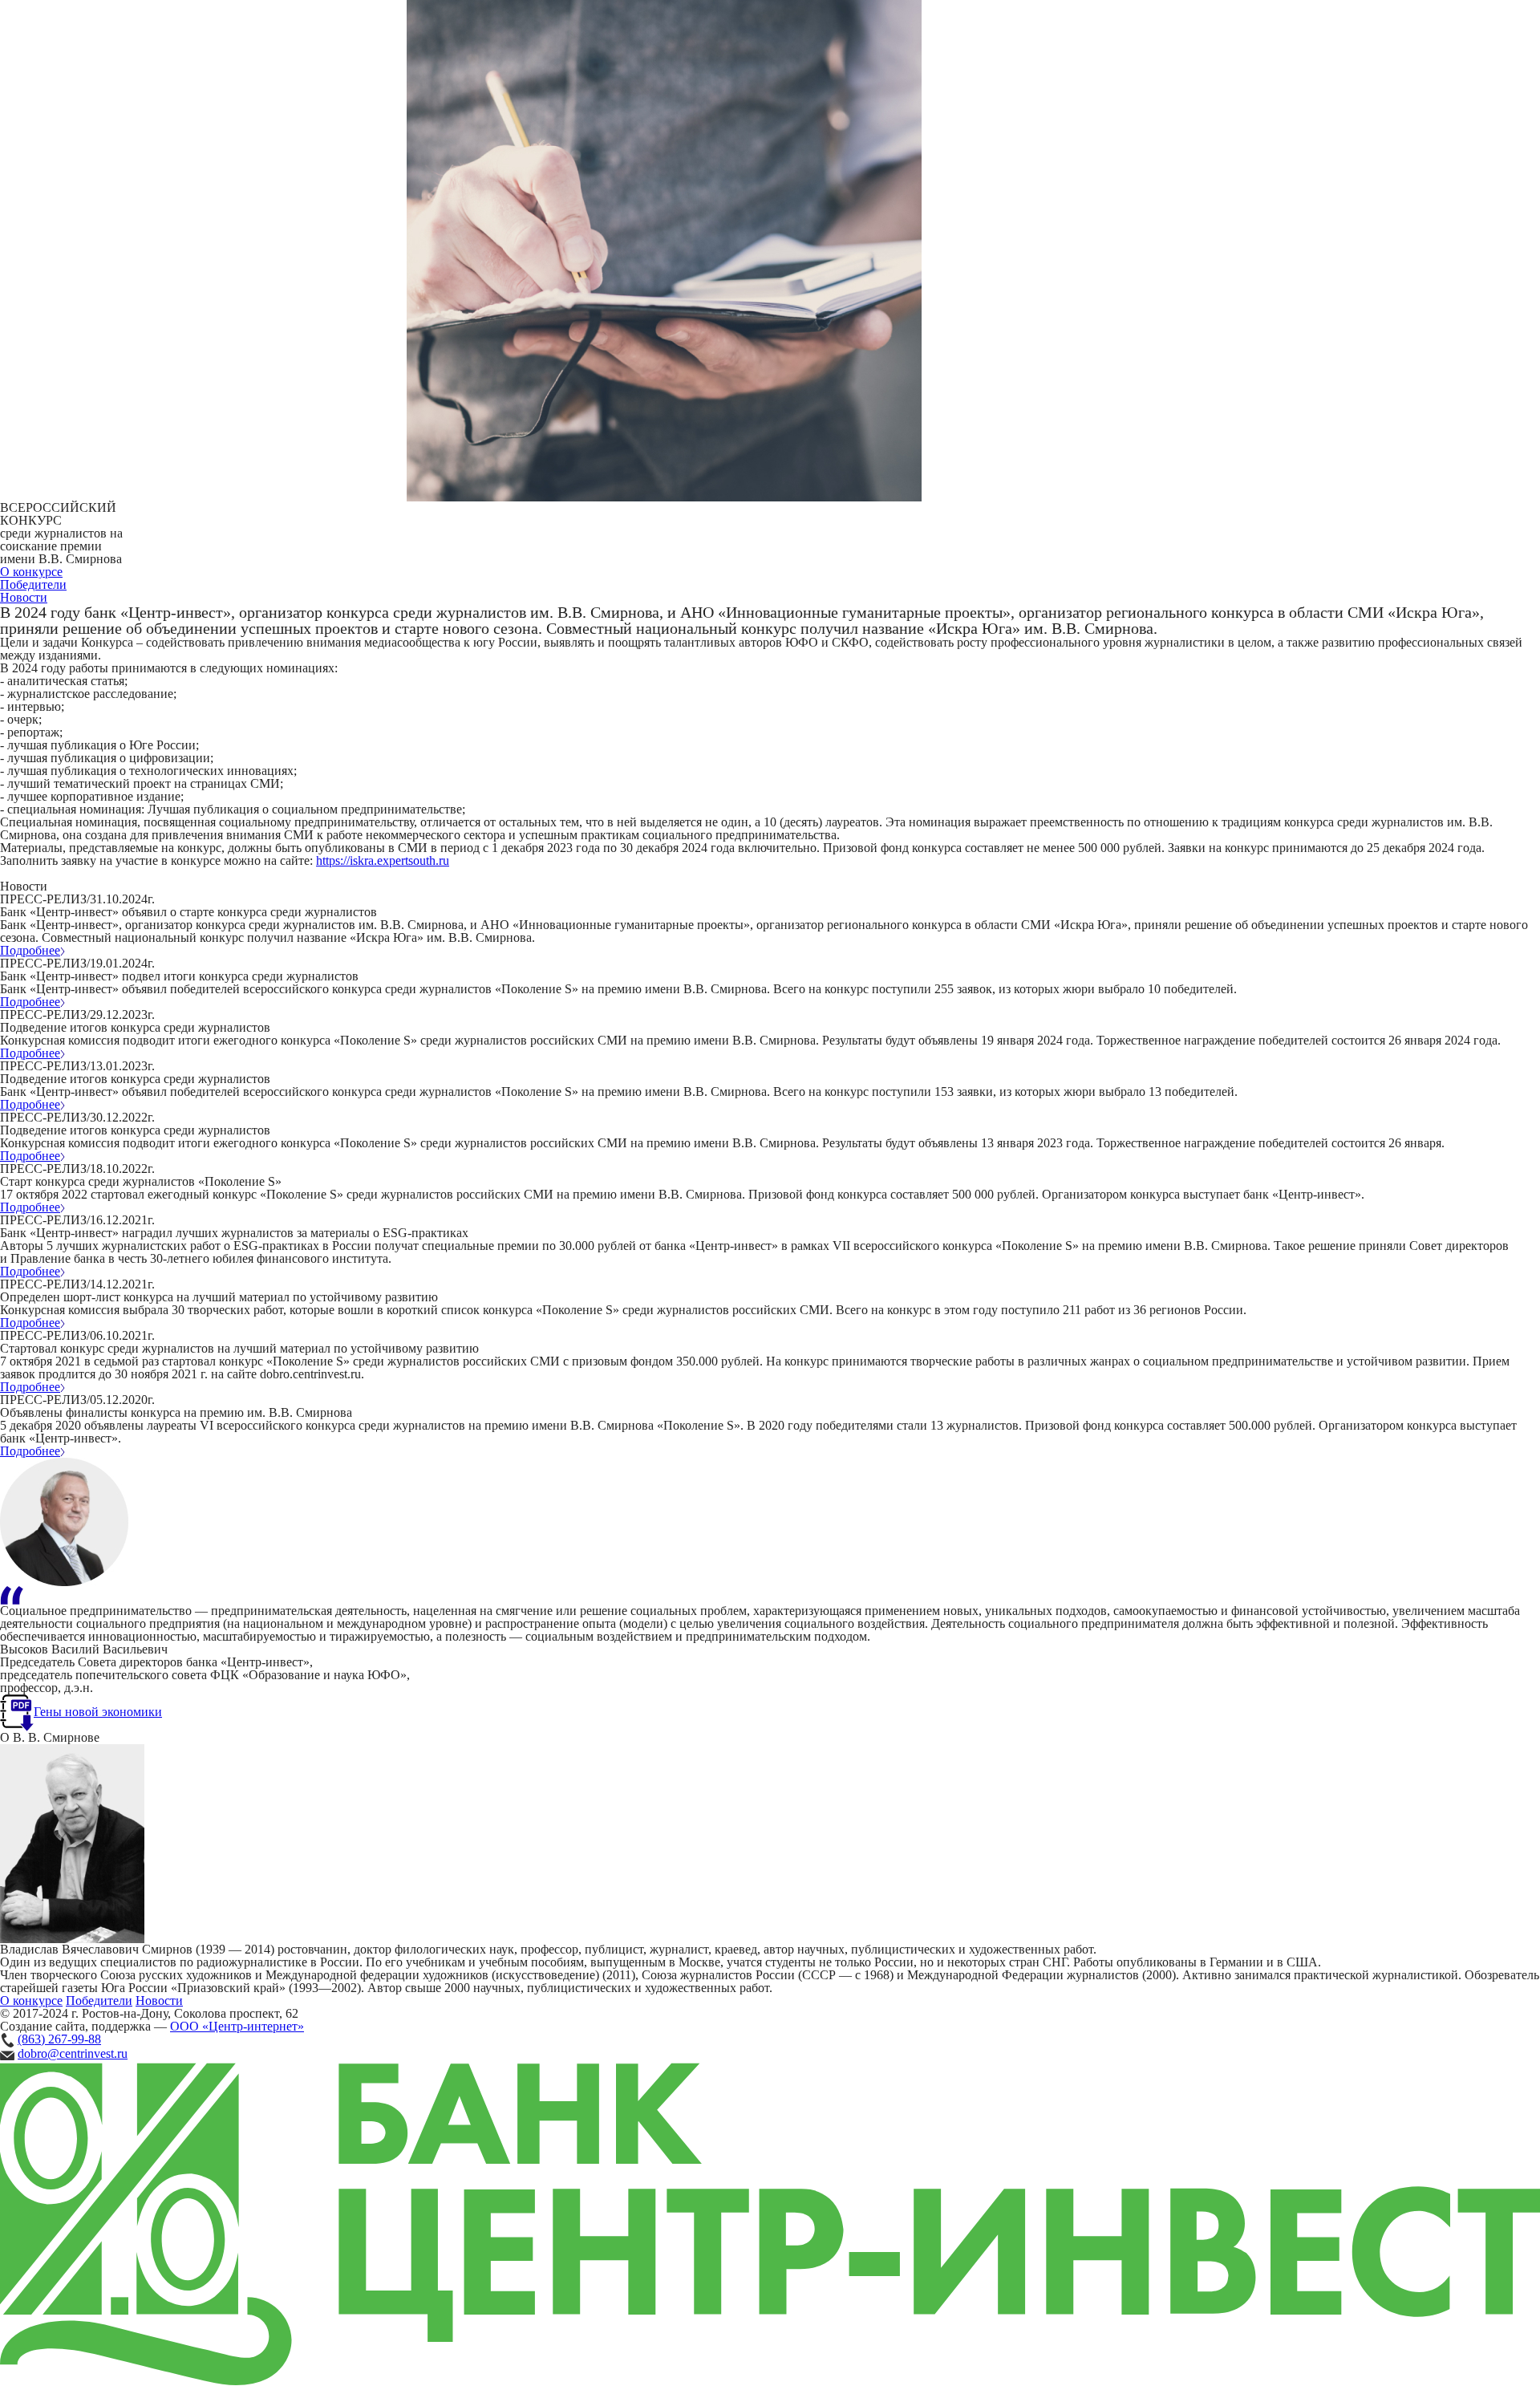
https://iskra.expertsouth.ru (383, 860)
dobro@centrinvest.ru (73, 2053)
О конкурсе (31, 572)
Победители (33, 584)
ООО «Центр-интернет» (237, 2026)
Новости (24, 597)
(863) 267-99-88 (59, 2039)
